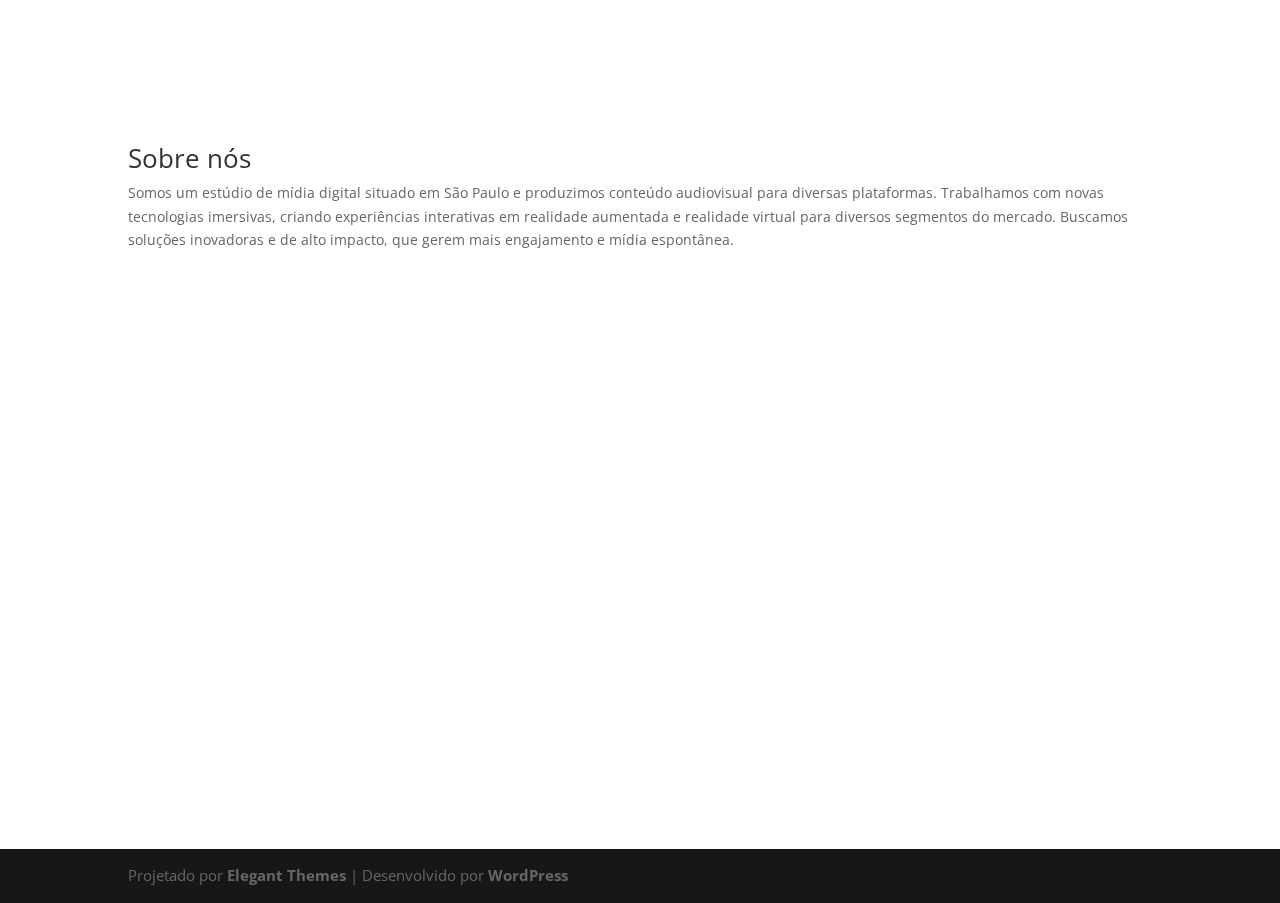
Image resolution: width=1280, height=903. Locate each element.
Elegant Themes (286, 875)
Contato (722, 120)
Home (546, 120)
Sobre (628, 120)
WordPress (528, 875)
